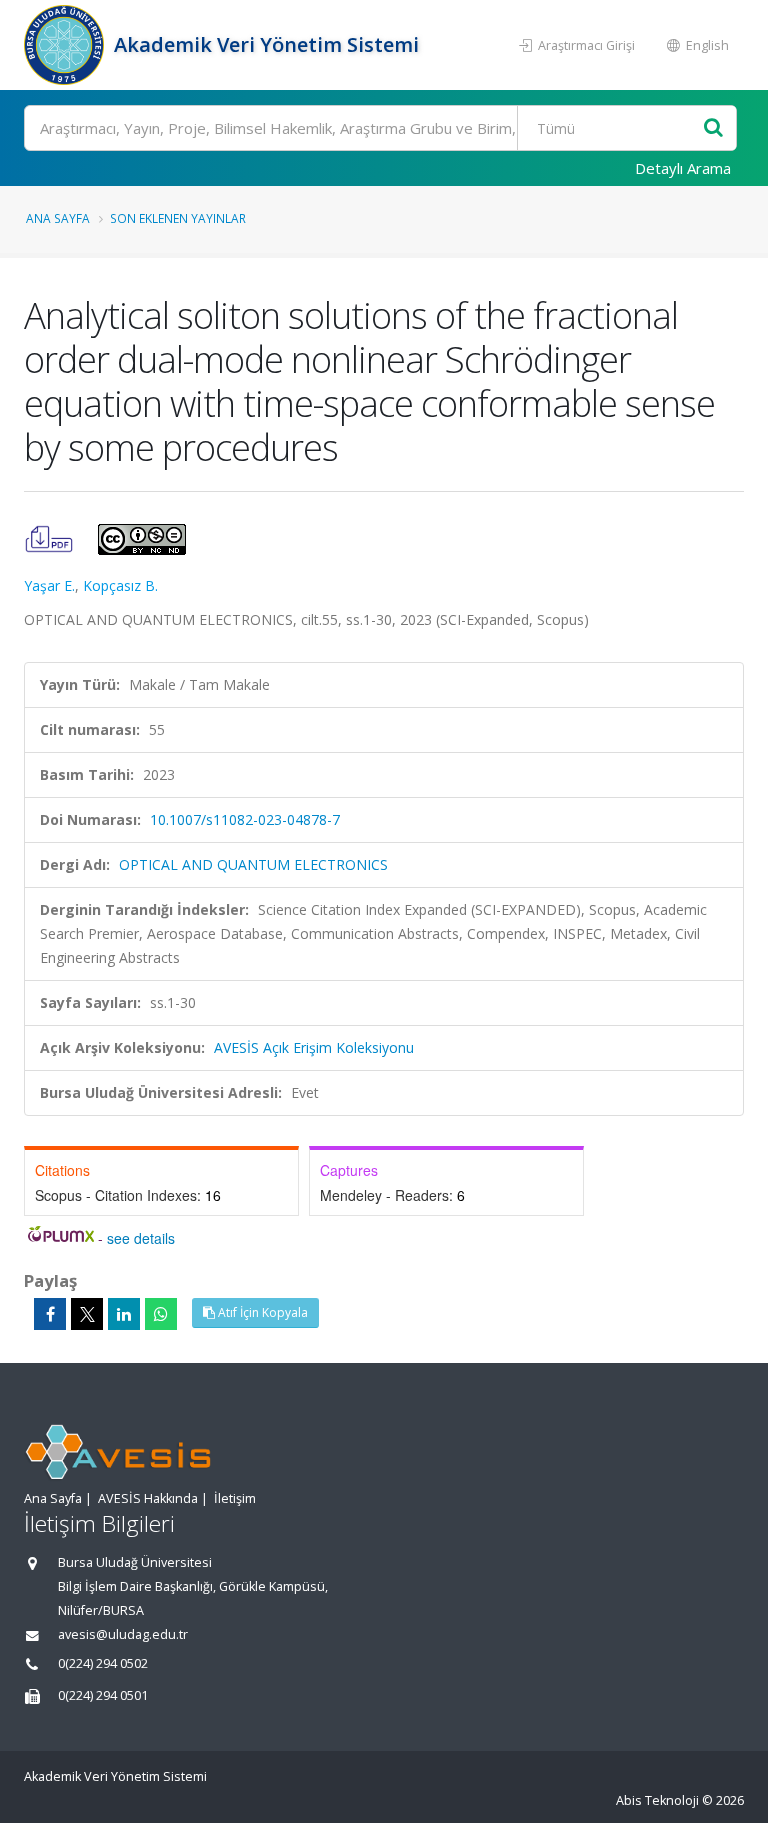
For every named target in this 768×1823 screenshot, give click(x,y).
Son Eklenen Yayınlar (178, 218)
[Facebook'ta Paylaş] (50, 1314)
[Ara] (713, 128)
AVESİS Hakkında (148, 1498)
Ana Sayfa (58, 218)
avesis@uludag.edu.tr (123, 1634)
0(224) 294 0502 (103, 1663)
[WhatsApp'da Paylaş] (161, 1314)
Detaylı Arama (683, 168)
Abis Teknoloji (657, 1800)
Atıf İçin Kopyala (261, 1312)
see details (141, 1238)
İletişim (235, 1498)
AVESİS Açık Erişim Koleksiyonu (314, 1047)
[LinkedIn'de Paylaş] (124, 1314)
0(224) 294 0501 (103, 1695)
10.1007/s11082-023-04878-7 (245, 819)
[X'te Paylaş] (87, 1314)
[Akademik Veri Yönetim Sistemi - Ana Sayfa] (66, 45)
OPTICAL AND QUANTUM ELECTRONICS (253, 864)
